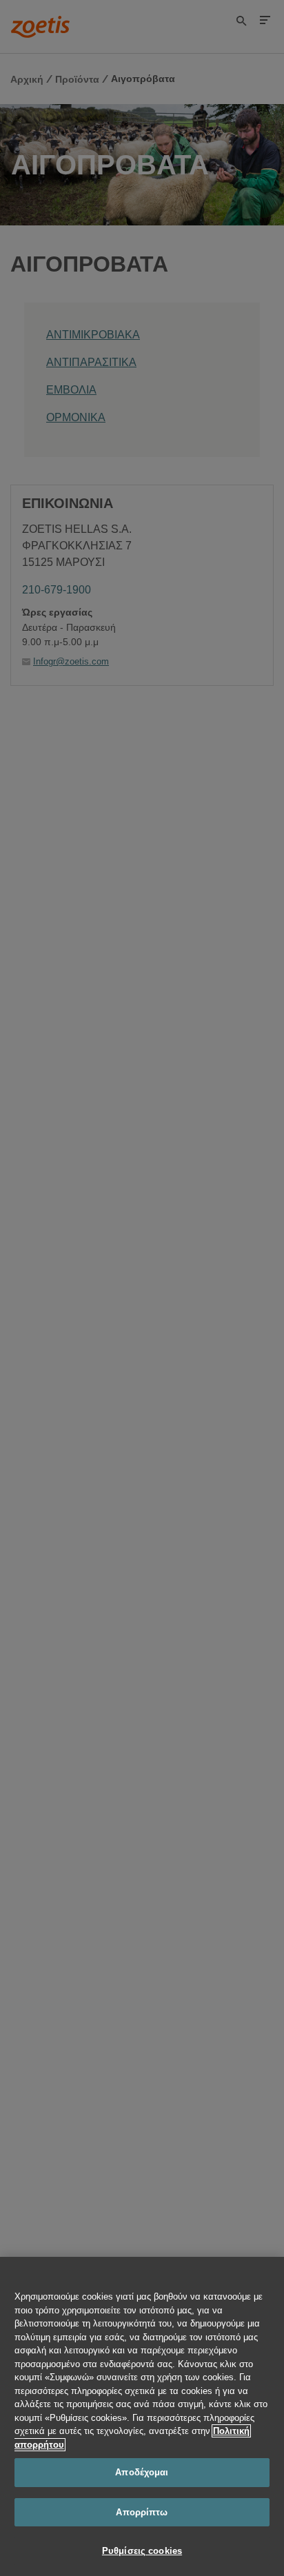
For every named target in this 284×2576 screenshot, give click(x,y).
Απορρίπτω (142, 2512)
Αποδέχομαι (142, 2472)
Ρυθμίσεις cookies (142, 2551)
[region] (142, 2416)
